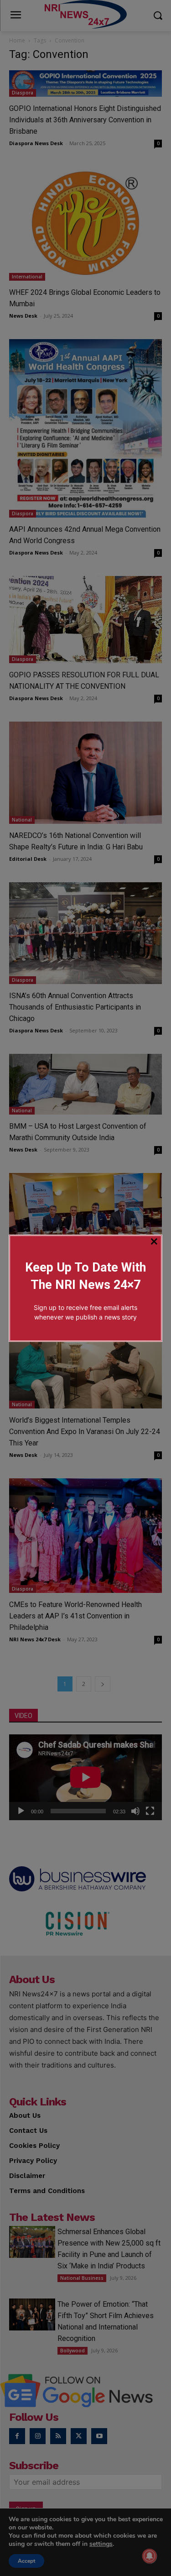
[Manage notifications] (150, 2556)
